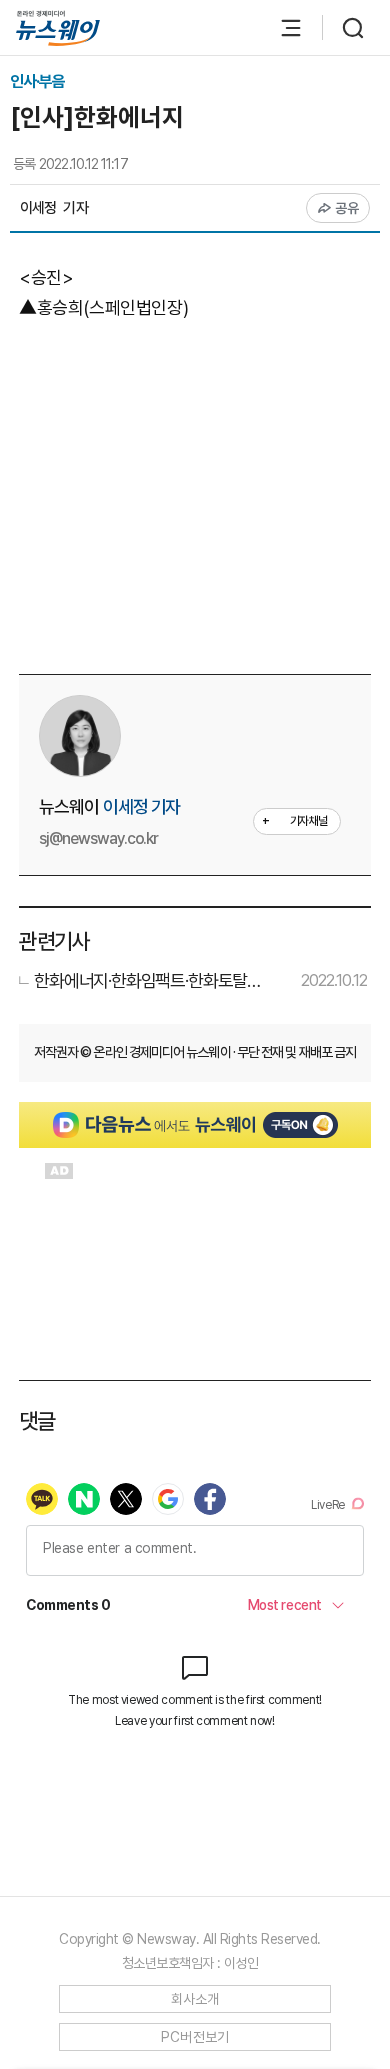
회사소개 (195, 1999)
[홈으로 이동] (58, 28)
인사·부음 (37, 81)
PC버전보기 (195, 2037)
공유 (347, 208)
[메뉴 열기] (281, 28)
